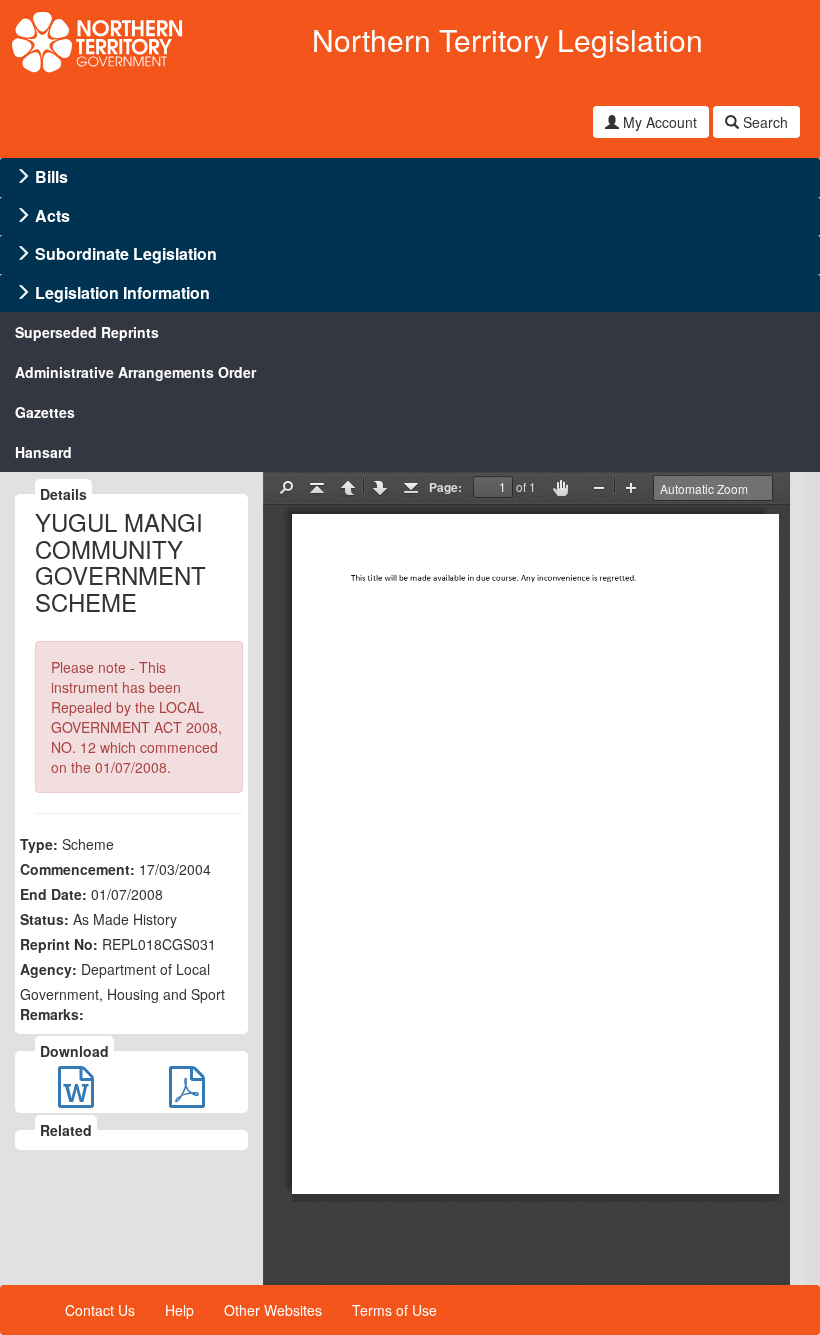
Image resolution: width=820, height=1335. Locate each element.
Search (763, 122)
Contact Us (100, 1310)
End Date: (53, 894)
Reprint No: (59, 944)
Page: (445, 487)
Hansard (43, 452)
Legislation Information (122, 292)
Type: (39, 844)
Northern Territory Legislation (507, 39)
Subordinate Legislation (126, 253)
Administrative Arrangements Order (135, 372)
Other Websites (273, 1310)
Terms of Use (394, 1310)
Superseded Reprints (87, 332)
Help (179, 1310)
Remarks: (52, 1014)
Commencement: (77, 869)
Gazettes (45, 412)
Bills (51, 176)
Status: (44, 919)
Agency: (48, 969)
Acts (52, 215)
